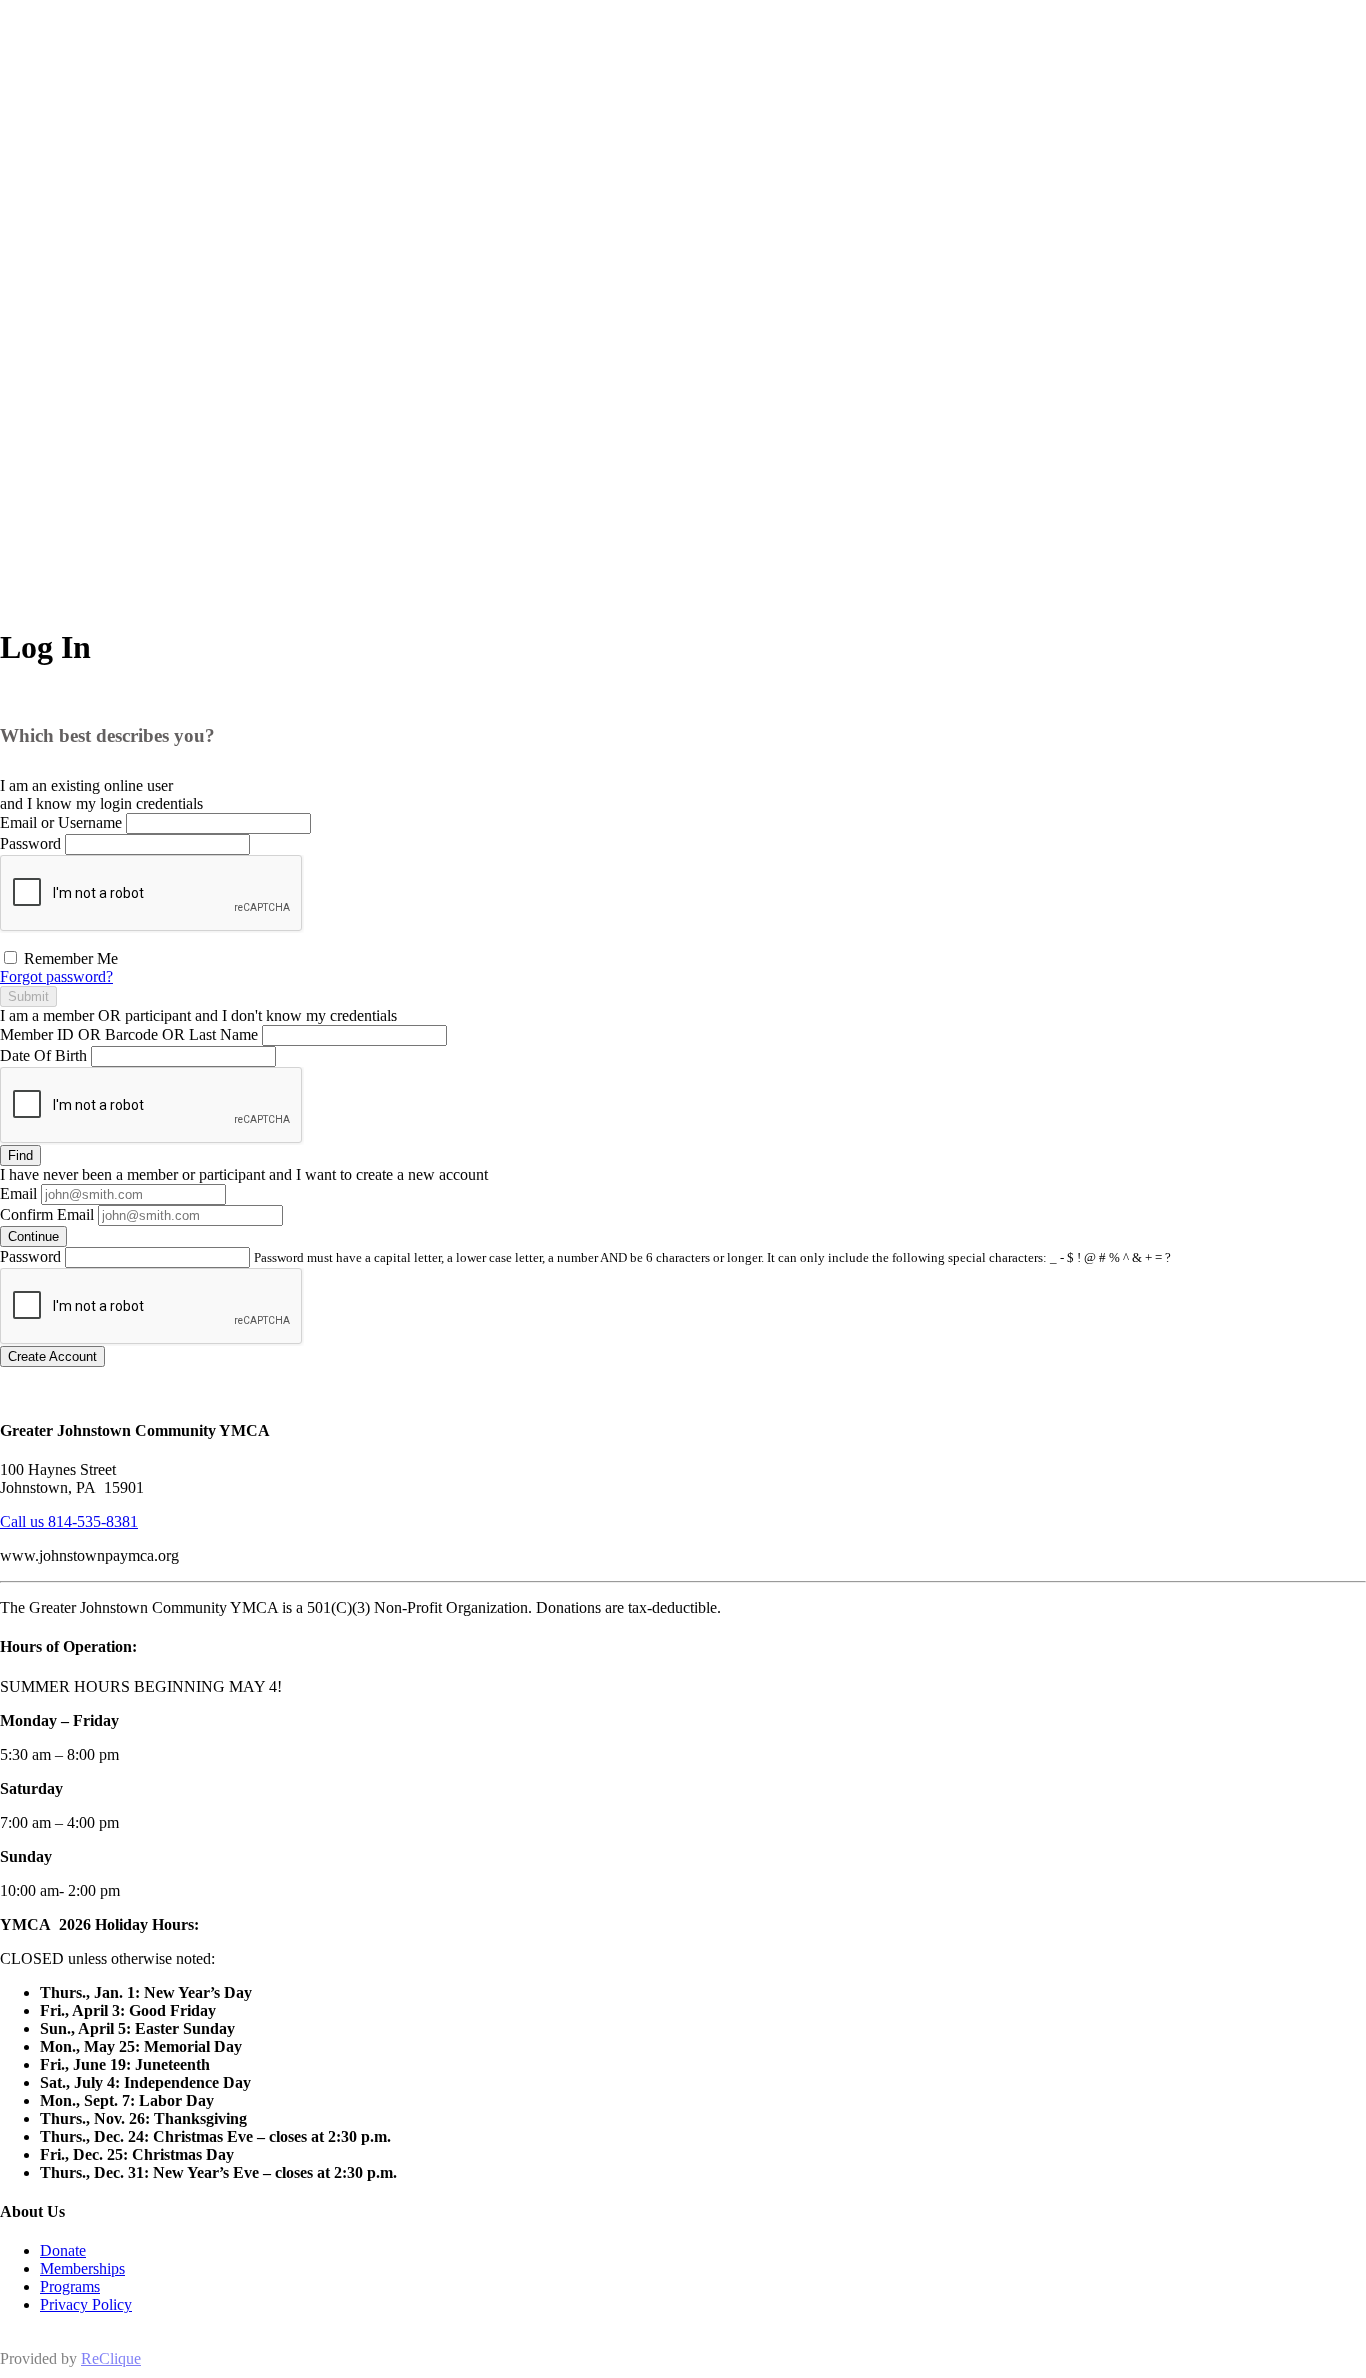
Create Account (52, 1356)
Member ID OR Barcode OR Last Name (129, 1034)
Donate (63, 2250)
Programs (70, 2286)
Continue (33, 1236)
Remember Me (69, 958)
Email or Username (61, 822)
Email (18, 1193)
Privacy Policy (86, 2304)
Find (20, 1155)
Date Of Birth (43, 1055)
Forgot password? (56, 976)
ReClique (111, 2358)
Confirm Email (47, 1214)
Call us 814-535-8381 (69, 1521)
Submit (28, 996)
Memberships (82, 2268)
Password (30, 843)
